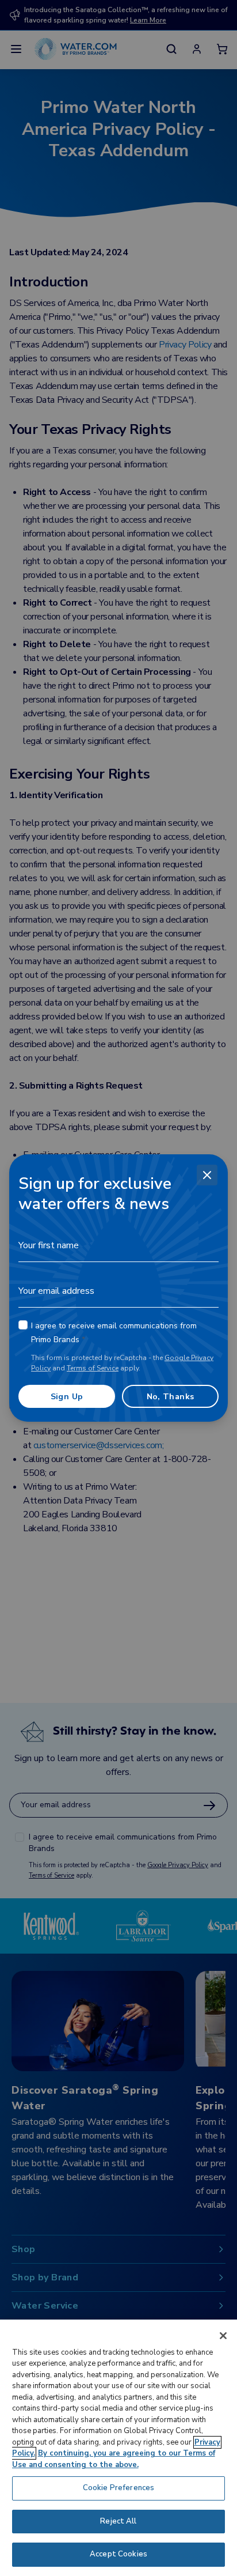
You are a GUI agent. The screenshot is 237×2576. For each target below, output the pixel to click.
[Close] (207, 1175)
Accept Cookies (118, 2554)
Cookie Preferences (118, 2488)
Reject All (118, 2521)
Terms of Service (93, 1368)
